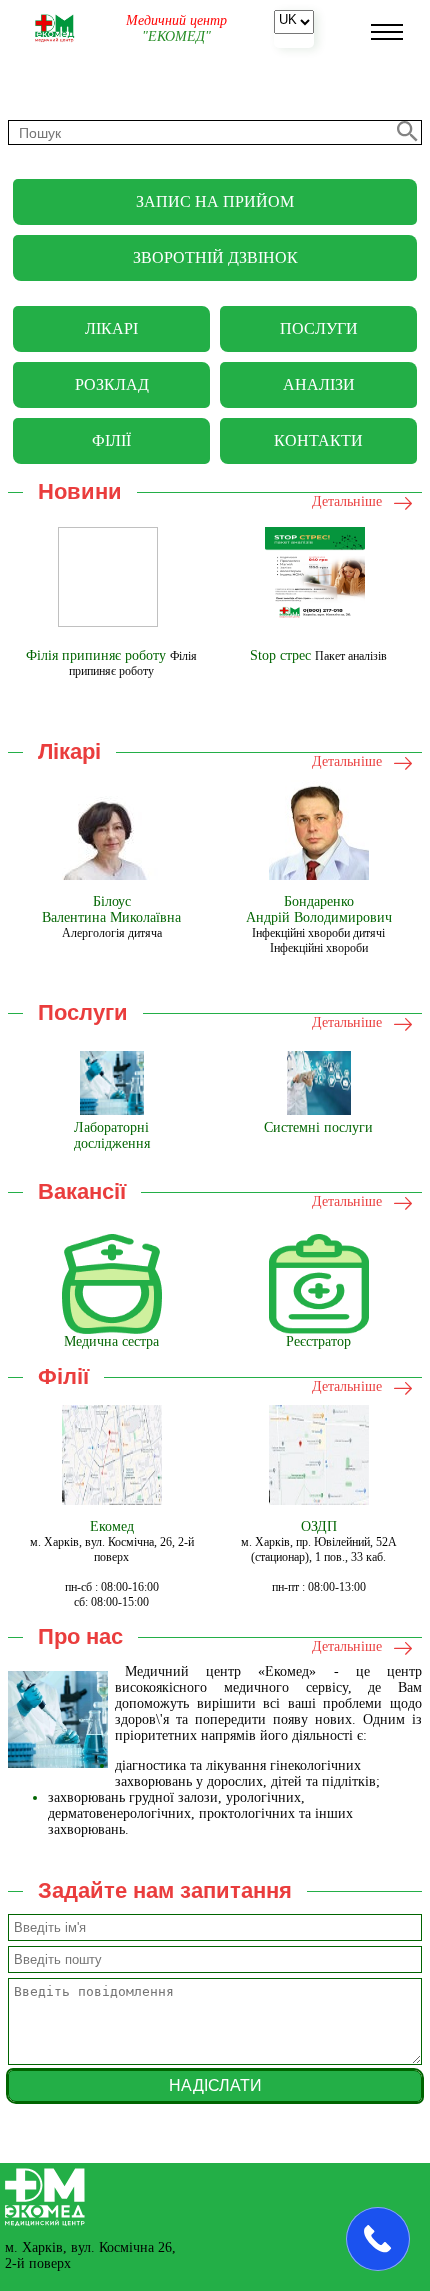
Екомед (112, 1526)
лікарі (111, 328)
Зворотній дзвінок (215, 257)
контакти (318, 440)
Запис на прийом (215, 201)
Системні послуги (318, 1127)
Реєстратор (318, 1341)
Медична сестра (111, 1341)
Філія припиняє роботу (96, 655)
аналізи (319, 384)
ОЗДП (319, 1526)
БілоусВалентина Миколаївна (111, 909)
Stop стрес (280, 655)
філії (111, 440)
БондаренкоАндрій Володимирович (319, 909)
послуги (319, 328)
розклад (112, 384)
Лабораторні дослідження (112, 1135)
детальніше (347, 501)
